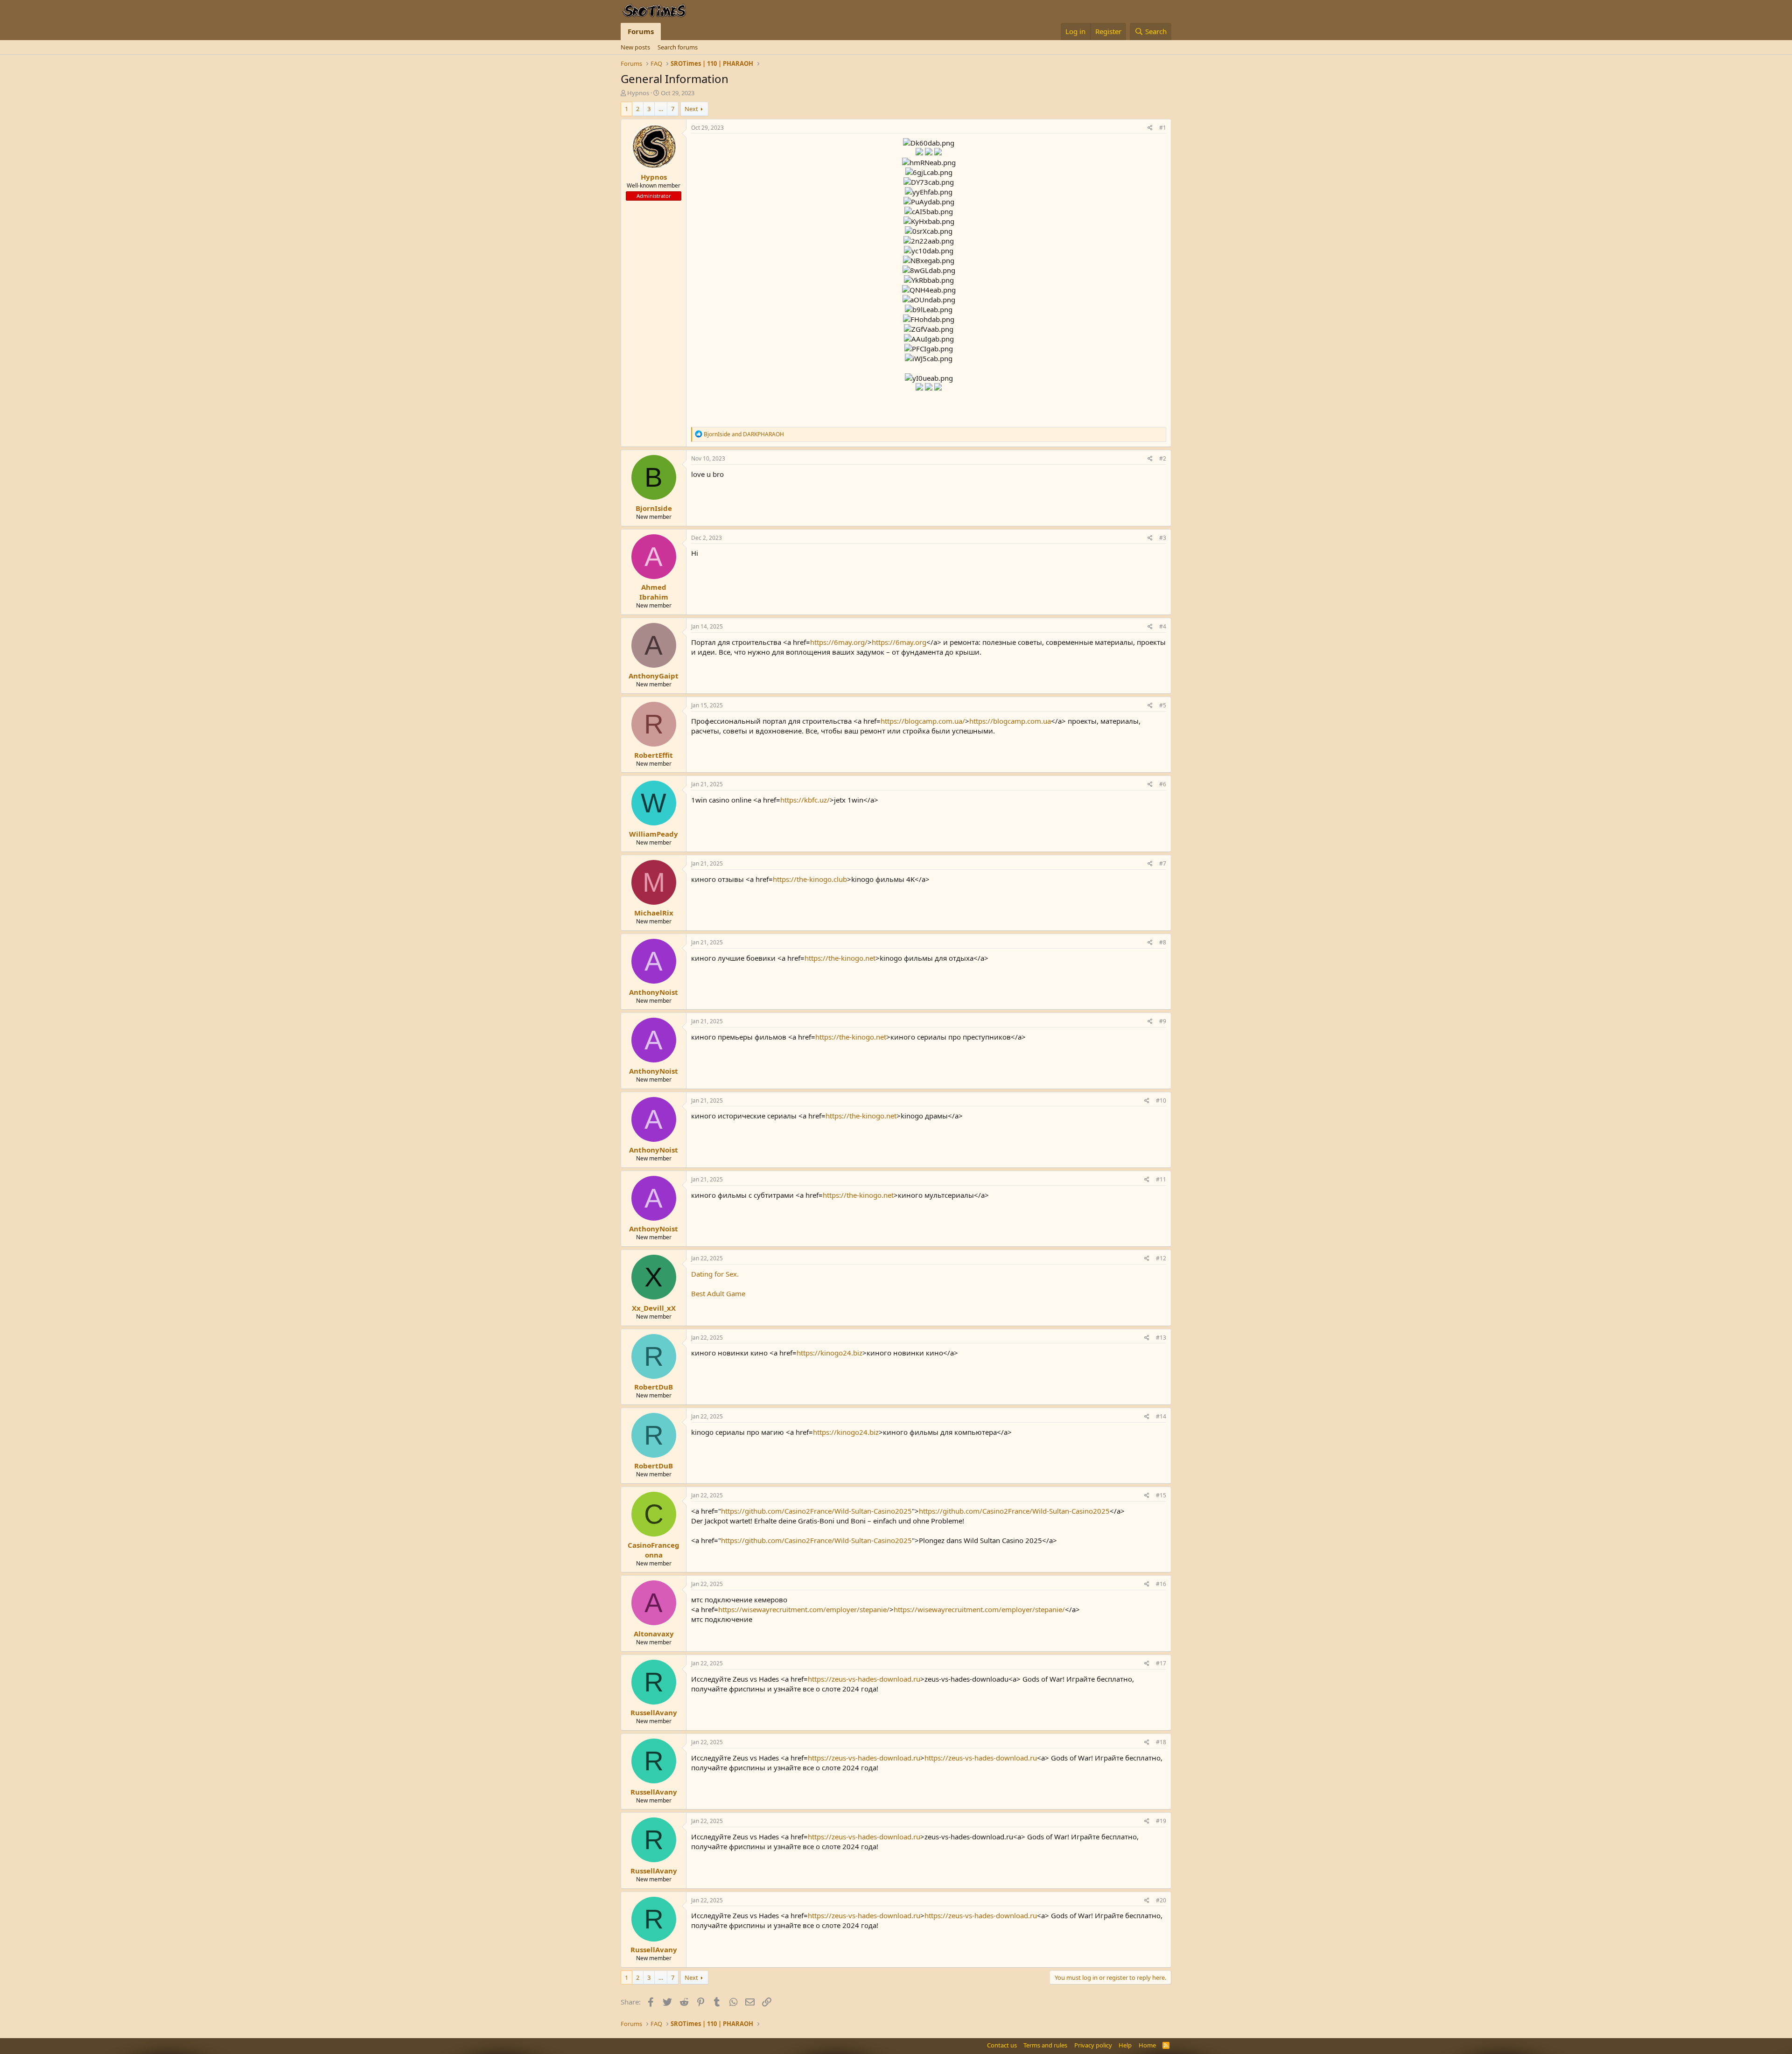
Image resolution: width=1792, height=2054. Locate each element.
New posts (635, 47)
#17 (1161, 1663)
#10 (1161, 1100)
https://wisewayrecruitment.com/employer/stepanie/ (804, 1609)
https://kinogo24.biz (829, 1353)
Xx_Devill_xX (654, 1308)
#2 (1163, 458)
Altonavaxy (654, 1634)
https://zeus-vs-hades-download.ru (864, 1679)
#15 (1161, 1495)
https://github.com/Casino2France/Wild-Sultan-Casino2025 (816, 1511)
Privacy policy (1093, 2045)
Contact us (1002, 2045)
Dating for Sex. (715, 1274)
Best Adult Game (718, 1293)
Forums (641, 31)
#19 (1161, 1821)
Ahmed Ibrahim (654, 592)
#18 (1161, 1742)
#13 (1161, 1338)
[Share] (1150, 128)
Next (691, 109)
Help (1125, 2045)
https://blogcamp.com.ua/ (923, 721)
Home (1147, 2045)
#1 (1163, 128)
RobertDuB (654, 1387)
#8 (1163, 942)
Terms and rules (1045, 2045)
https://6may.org (899, 642)
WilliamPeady (654, 834)
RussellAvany (654, 1712)
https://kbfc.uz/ (805, 800)
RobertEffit (654, 755)
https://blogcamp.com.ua (1010, 721)
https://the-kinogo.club (810, 879)
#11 (1161, 1179)
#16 (1161, 1584)
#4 (1163, 626)
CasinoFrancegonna (654, 1550)
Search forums (678, 47)
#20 (1161, 1900)
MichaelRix (654, 913)
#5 (1163, 705)
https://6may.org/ (839, 642)
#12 (1161, 1258)
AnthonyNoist (654, 992)
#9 (1163, 1021)
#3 (1163, 538)
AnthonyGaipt (654, 676)
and (744, 434)
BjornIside (654, 508)
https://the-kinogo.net (840, 958)
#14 (1161, 1416)
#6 (1163, 784)
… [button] (661, 109)
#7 (1163, 863)
